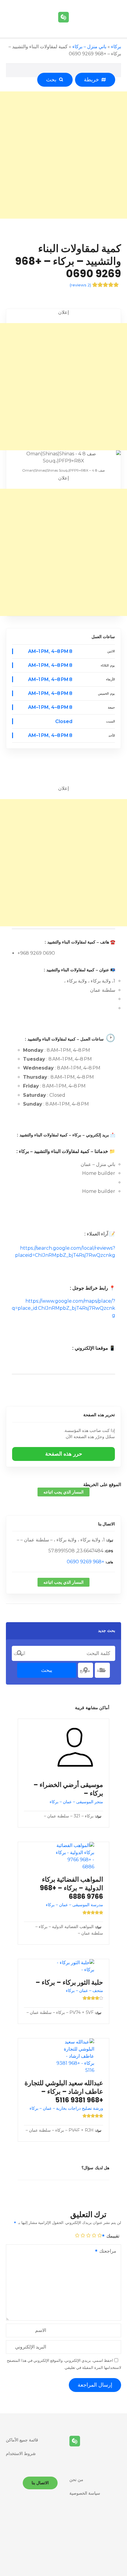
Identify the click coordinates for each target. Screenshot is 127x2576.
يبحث (47, 1670)
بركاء (116, 47)
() (80, 285)
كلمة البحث (19, 1653)
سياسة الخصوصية (85, 2493)
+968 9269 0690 (86, 1562)
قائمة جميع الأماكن (22, 2440)
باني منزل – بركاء (89, 47)
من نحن (76, 2480)
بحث (53, 80)
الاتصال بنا (106, 1524)
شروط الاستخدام (21, 2454)
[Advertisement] (63, 155)
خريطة (93, 80)
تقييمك (112, 2236)
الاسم (41, 2330)
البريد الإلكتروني (31, 2347)
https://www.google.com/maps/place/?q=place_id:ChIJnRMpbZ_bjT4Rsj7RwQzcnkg (63, 1308)
